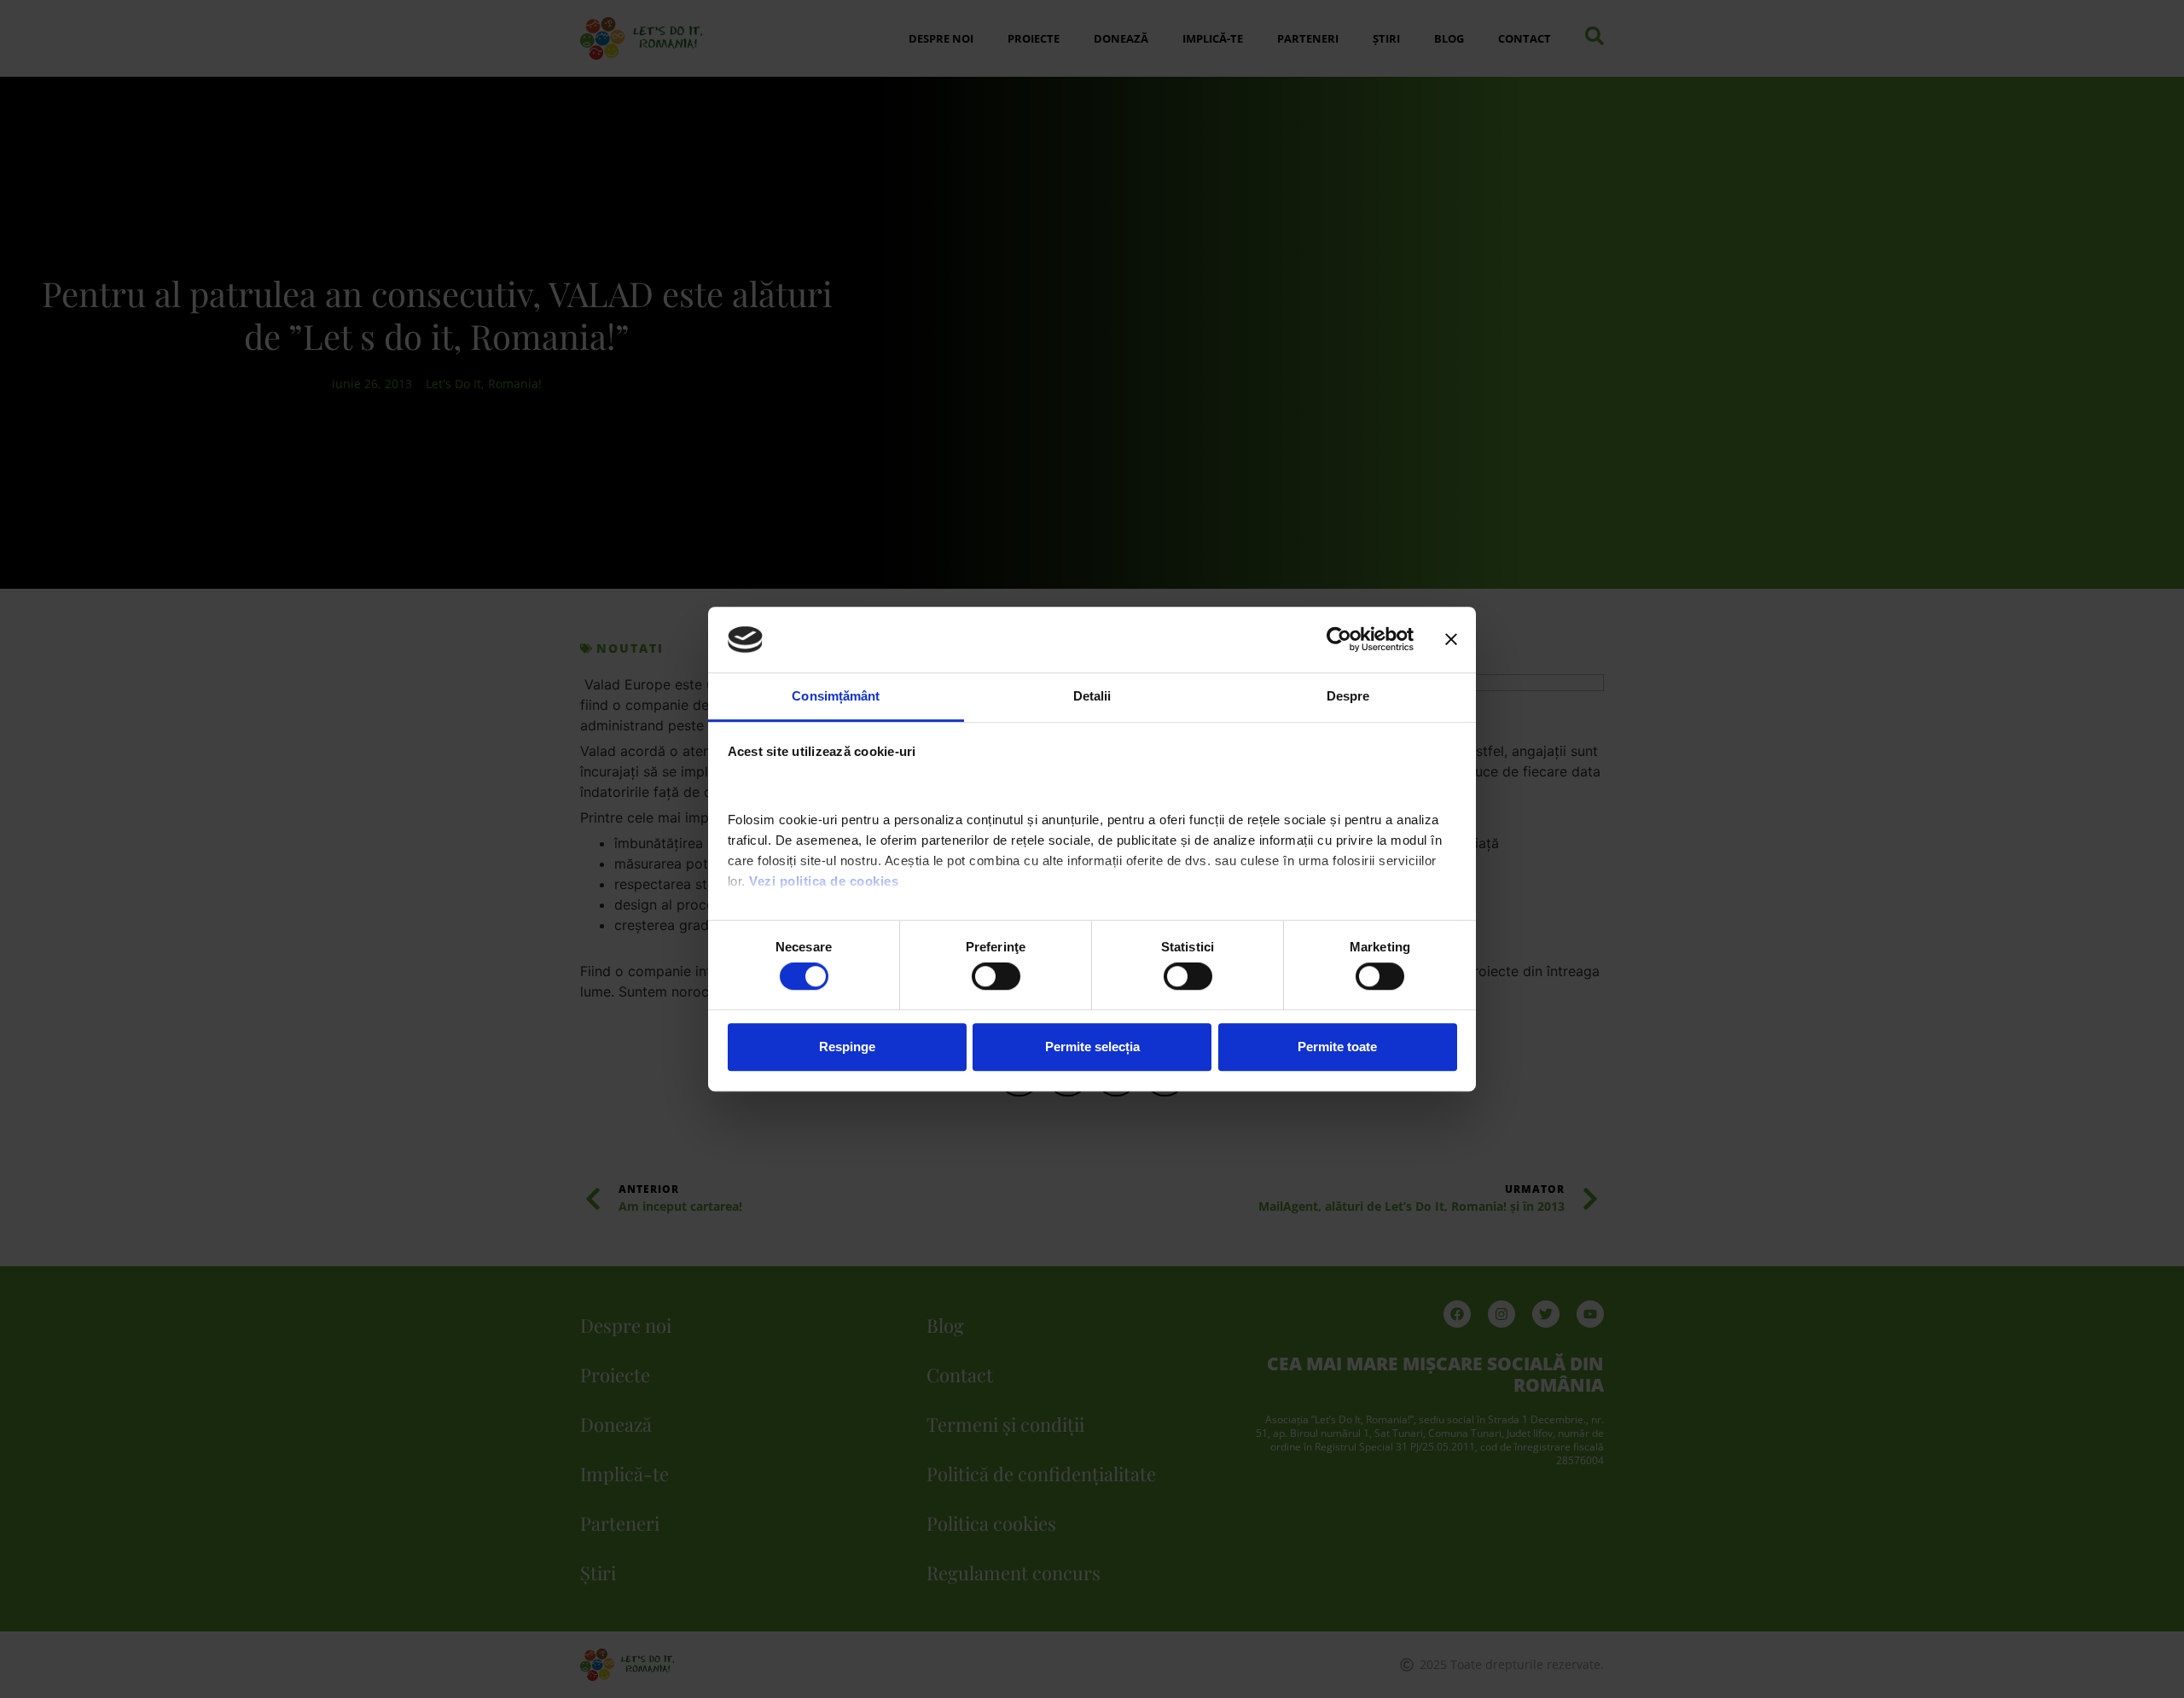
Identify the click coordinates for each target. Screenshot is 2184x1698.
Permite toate (1337, 1047)
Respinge (847, 1047)
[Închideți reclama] (1451, 640)
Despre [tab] (1348, 696)
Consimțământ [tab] (836, 696)
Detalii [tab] (1092, 696)
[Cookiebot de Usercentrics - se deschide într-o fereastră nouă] (1339, 640)
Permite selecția (1092, 1047)
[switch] (996, 976)
